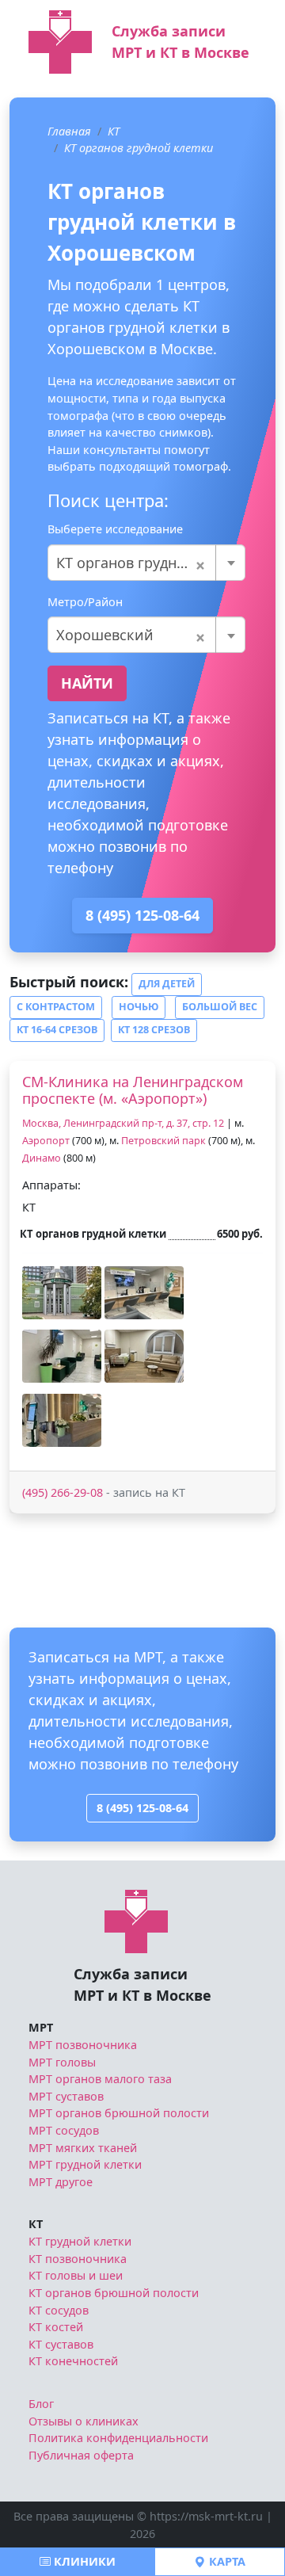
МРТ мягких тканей (83, 2148)
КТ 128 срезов (154, 1030)
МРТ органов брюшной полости (119, 2113)
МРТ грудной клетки (85, 2164)
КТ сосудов (59, 2310)
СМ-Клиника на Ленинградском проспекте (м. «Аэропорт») (133, 1090)
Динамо (42, 1158)
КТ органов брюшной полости (114, 2293)
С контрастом (56, 1007)
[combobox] (146, 563)
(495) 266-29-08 (63, 1492)
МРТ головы (62, 2062)
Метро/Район (85, 602)
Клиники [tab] (83, 2561)
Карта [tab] (226, 2561)
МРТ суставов (66, 2096)
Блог (41, 2404)
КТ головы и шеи (76, 2275)
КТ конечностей (73, 2361)
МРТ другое (61, 2182)
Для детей (167, 984)
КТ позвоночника (78, 2259)
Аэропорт (46, 1141)
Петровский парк (163, 1141)
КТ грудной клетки (80, 2241)
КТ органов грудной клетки (139, 148)
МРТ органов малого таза (100, 2079)
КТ (114, 131)
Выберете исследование (115, 529)
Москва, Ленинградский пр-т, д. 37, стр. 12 (123, 1123)
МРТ (41, 2027)
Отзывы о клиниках (84, 2421)
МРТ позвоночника (83, 2045)
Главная (69, 131)
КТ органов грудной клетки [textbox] (146, 563)
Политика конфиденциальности (118, 2438)
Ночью (139, 1007)
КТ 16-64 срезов (57, 1030)
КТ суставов (61, 2344)
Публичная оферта (81, 2455)
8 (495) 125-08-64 (142, 915)
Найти (87, 683)
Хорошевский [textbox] (131, 635)
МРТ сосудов (64, 2130)
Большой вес (220, 1007)
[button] (62, 1293)
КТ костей (56, 2327)
